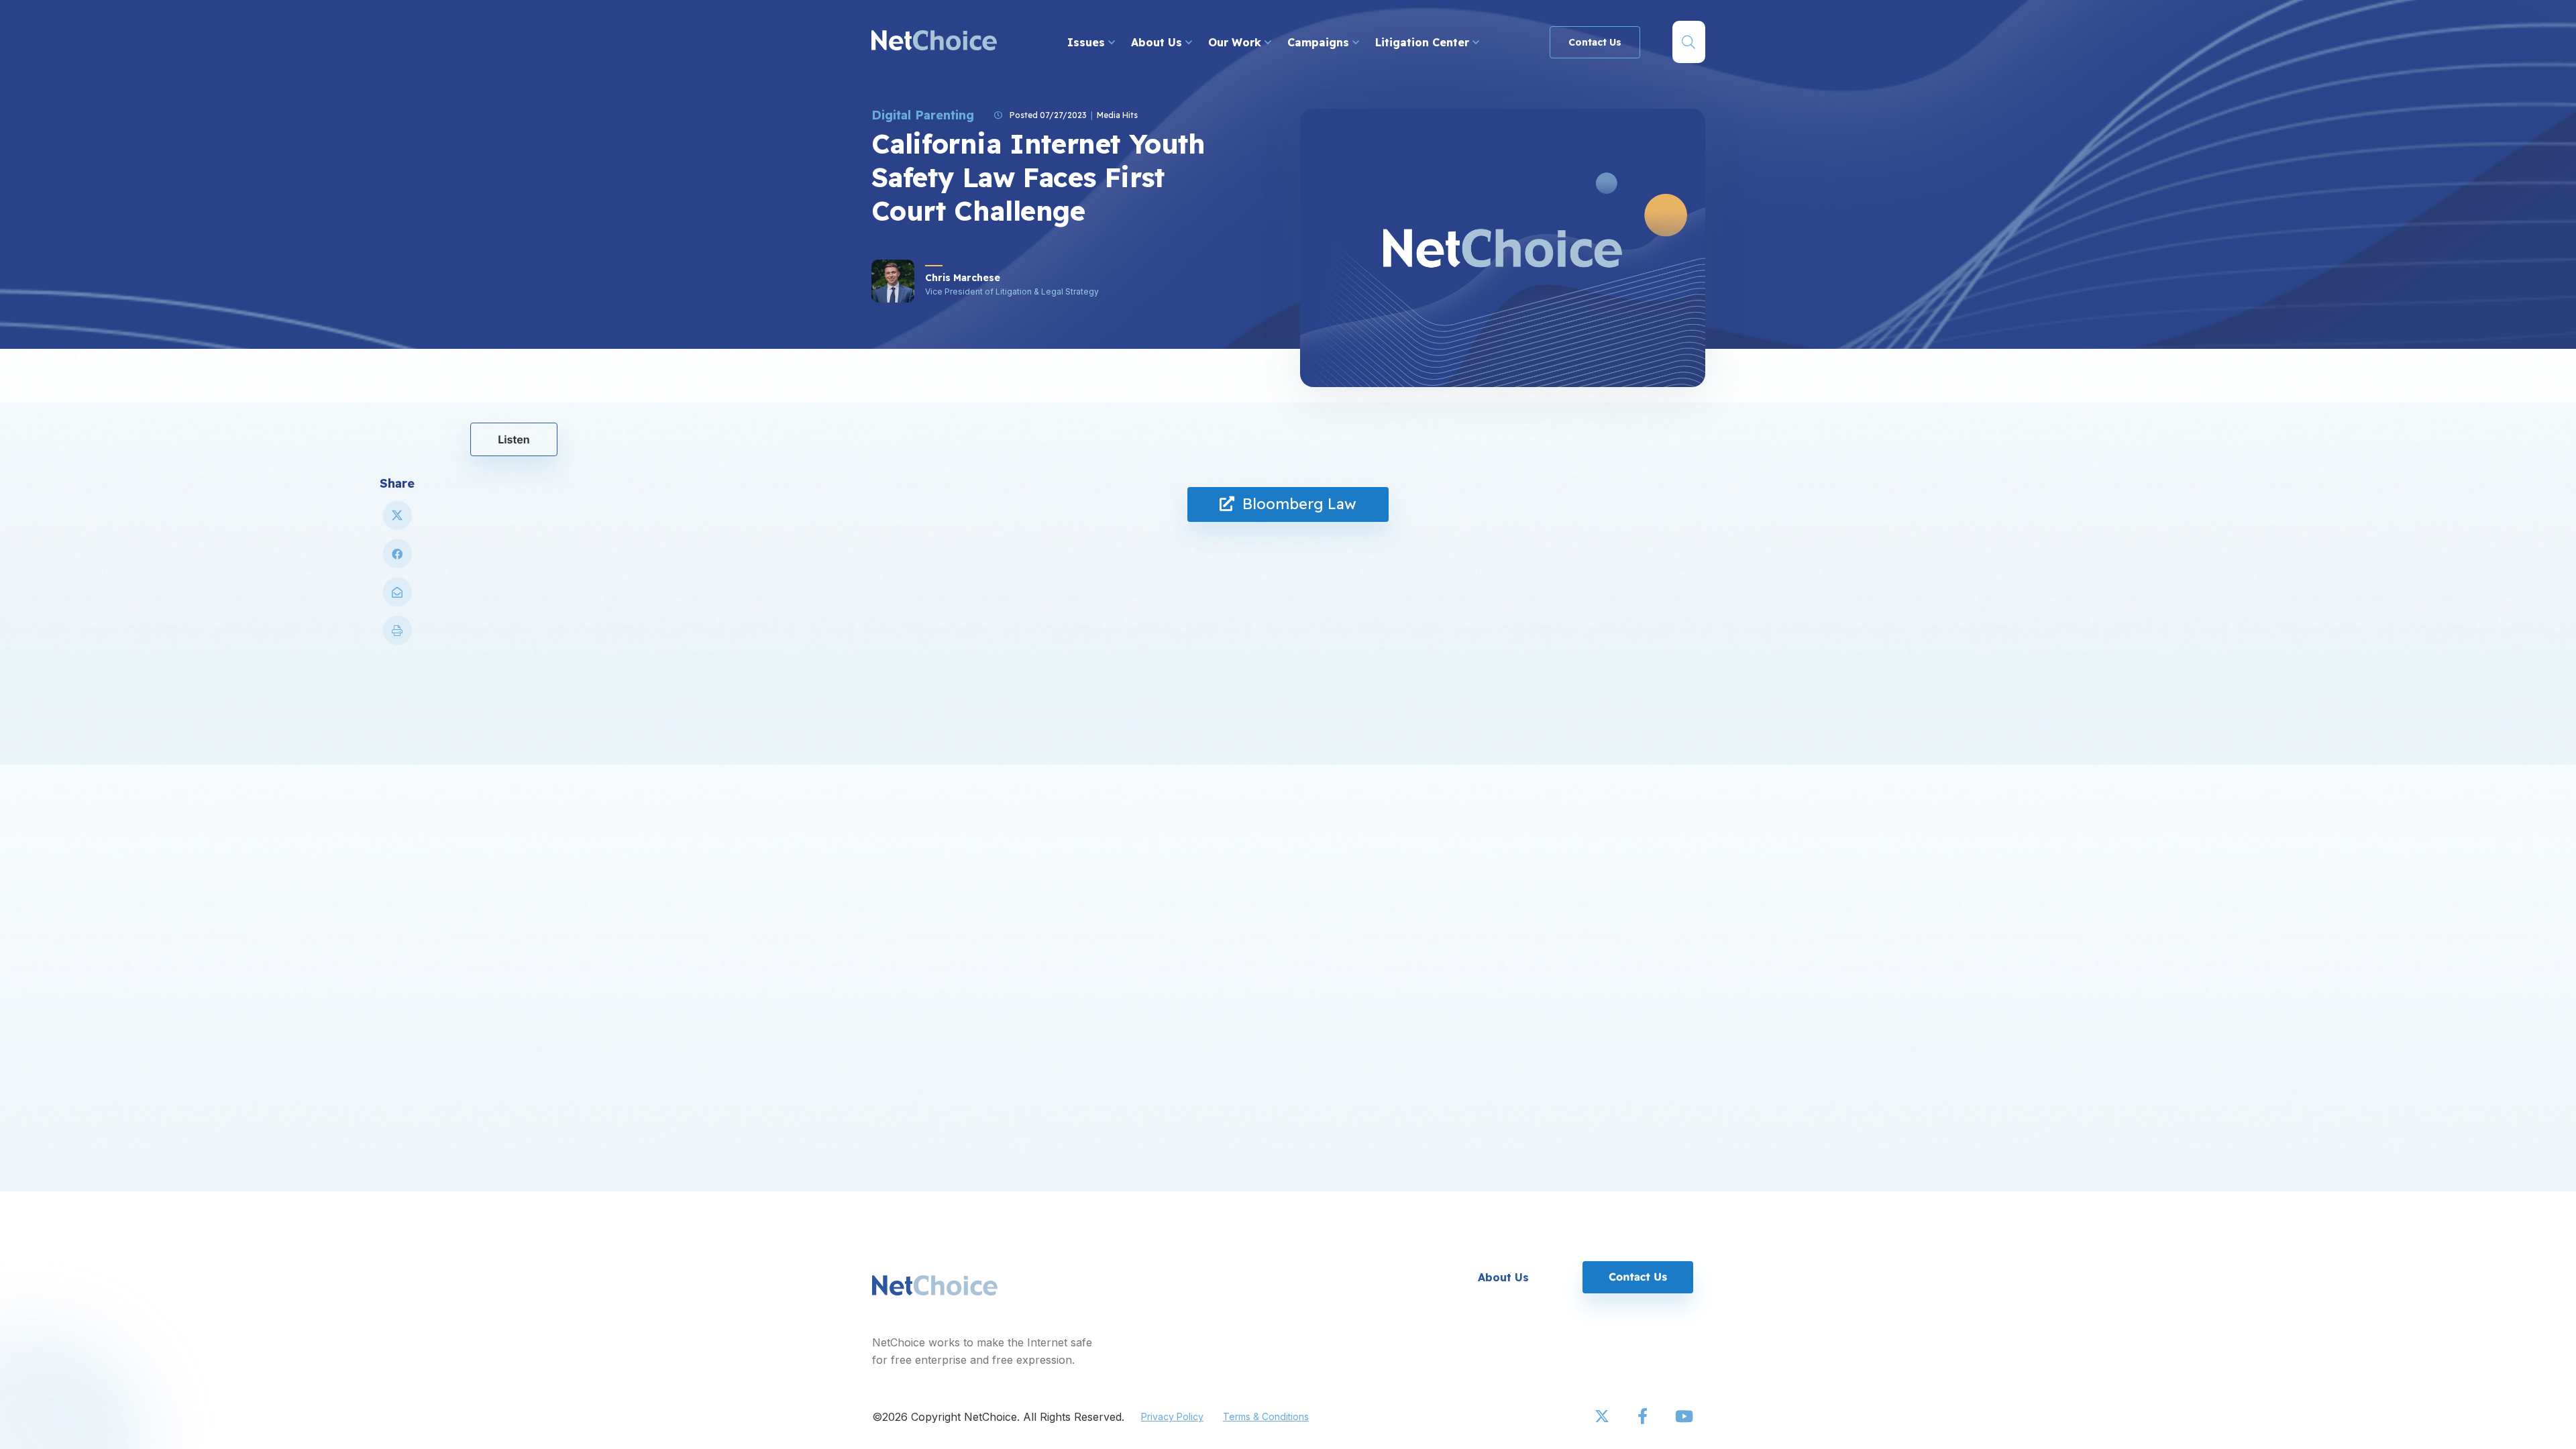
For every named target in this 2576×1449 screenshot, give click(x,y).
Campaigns (1320, 42)
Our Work (1236, 42)
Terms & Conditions (1266, 1416)
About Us (1158, 42)
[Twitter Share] (397, 521)
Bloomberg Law (1295, 504)
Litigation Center (1424, 42)
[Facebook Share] (397, 559)
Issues (1088, 42)
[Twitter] (1603, 1417)
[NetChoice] (934, 42)
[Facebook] (1644, 1417)
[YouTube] (1684, 1417)
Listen (514, 439)
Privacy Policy (1172, 1416)
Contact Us (1595, 42)
